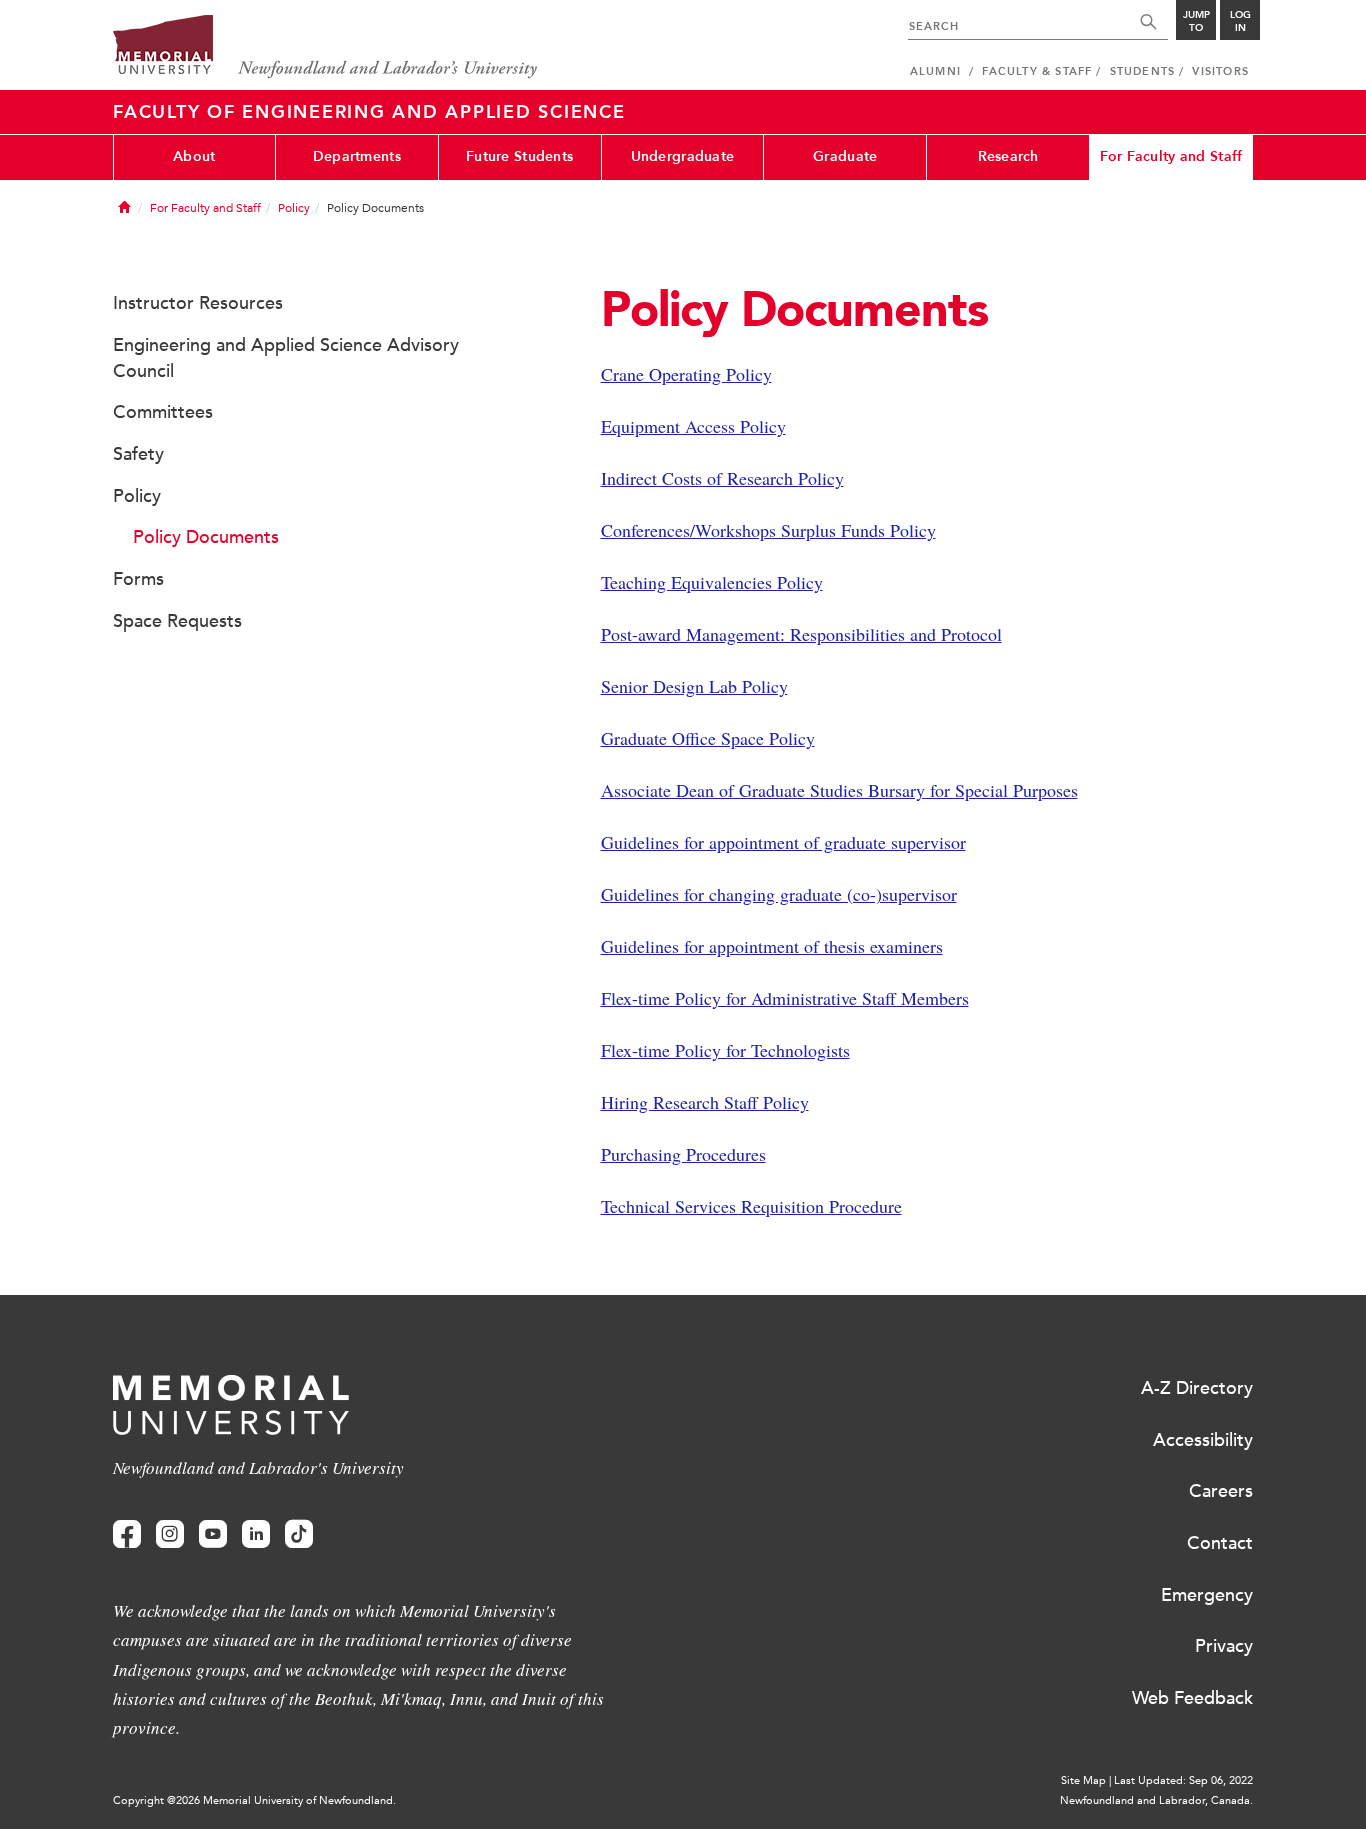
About (194, 156)
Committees (163, 412)
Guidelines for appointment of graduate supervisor (783, 842)
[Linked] (256, 1534)
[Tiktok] (299, 1534)
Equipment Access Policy (693, 426)
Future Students (519, 156)
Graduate (845, 156)
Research (1008, 156)
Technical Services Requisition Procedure (751, 1206)
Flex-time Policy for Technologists (725, 1050)
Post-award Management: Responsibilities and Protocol (801, 634)
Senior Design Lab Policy (694, 686)
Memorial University (325, 47)
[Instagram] (170, 1534)
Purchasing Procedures (683, 1154)
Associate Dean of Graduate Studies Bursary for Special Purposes (839, 790)
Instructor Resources (198, 303)
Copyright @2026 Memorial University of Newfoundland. (254, 1800)
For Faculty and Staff (1171, 156)
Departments (357, 156)
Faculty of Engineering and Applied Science (369, 112)
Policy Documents (206, 537)
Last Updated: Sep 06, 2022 (1183, 1780)
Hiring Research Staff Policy (705, 1102)
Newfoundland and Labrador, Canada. (1156, 1800)
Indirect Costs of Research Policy (722, 478)
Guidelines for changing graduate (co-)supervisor (779, 894)
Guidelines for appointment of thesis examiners (772, 946)
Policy (294, 208)
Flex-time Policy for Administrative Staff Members (785, 998)
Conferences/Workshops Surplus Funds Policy (768, 530)
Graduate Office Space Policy (708, 738)
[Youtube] (213, 1534)
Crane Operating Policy (686, 374)
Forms (138, 579)
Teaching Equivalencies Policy (712, 582)
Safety (138, 454)
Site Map (1083, 1780)
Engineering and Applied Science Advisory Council (286, 358)
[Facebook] (127, 1534)
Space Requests (177, 621)
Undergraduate (683, 156)
